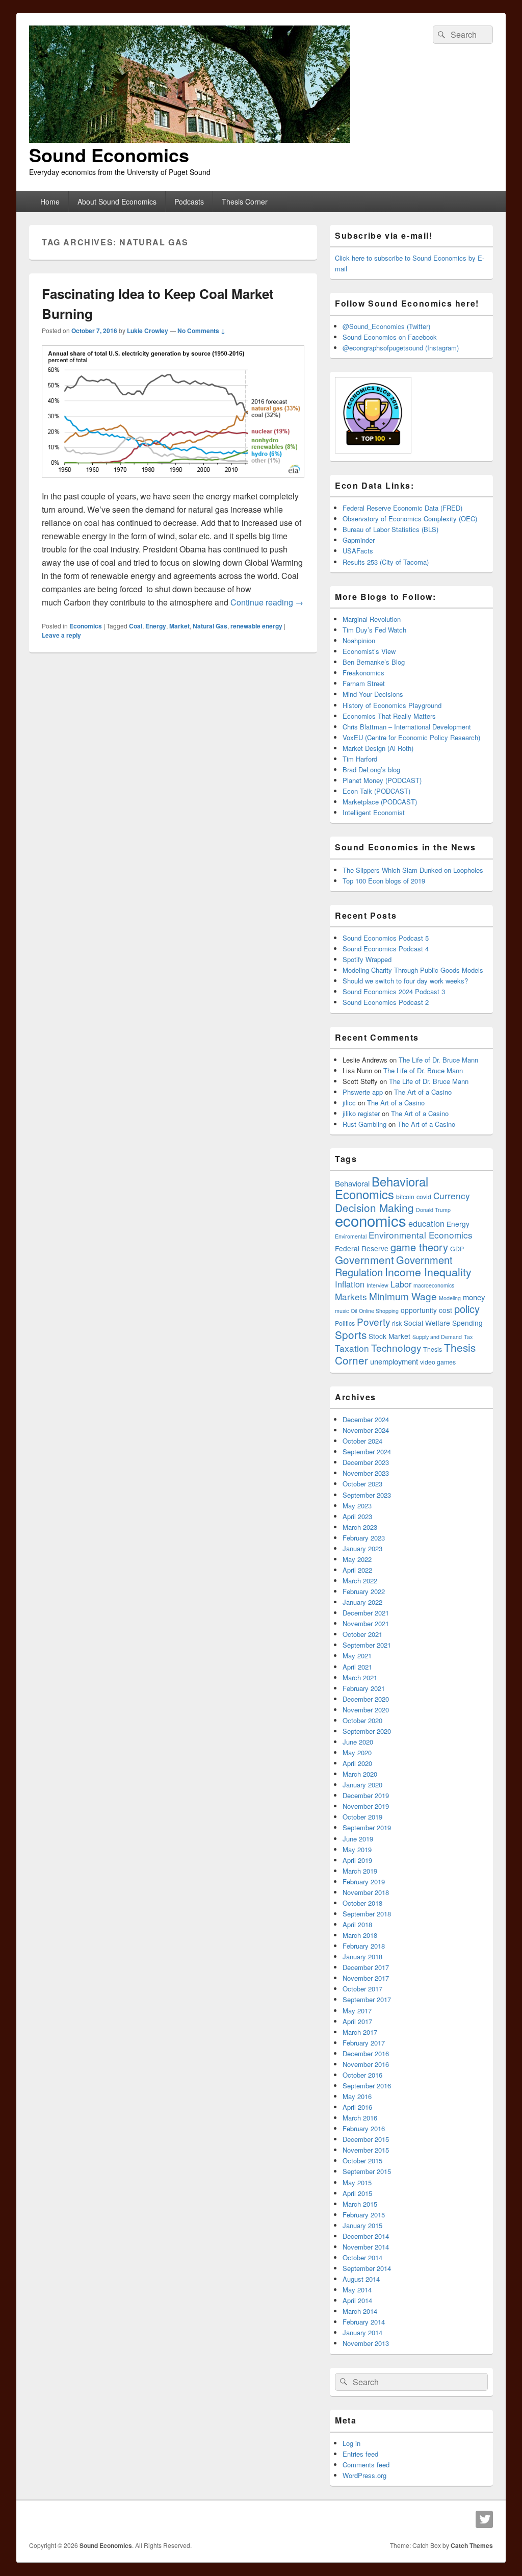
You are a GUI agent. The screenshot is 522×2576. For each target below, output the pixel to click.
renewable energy (256, 626)
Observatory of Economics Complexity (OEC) (410, 519)
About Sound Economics (117, 201)
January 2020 (362, 1785)
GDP (457, 1249)
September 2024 (367, 1451)
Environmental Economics (421, 1235)
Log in (351, 2443)
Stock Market (389, 1336)
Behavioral (352, 1183)
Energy (156, 626)
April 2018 (357, 1924)
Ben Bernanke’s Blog (374, 662)
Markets (351, 1296)
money (474, 1297)
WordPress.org (364, 2475)
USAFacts (358, 551)
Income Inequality (428, 1272)
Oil (354, 1311)
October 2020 (362, 1720)
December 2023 (366, 1462)
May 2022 (357, 1559)
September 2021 (367, 1645)
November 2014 (366, 2247)
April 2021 (357, 1667)
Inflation (350, 1284)
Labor (401, 1284)
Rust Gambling (364, 1124)
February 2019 (364, 1882)
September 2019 (367, 1827)
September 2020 (367, 1731)
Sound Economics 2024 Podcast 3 (394, 991)
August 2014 (361, 2279)
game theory (419, 1247)
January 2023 (362, 1548)
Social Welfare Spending (443, 1323)
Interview (377, 1285)
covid (424, 1197)
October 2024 (362, 1441)
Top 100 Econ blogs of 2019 (384, 881)
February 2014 (364, 2322)
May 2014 (357, 2290)
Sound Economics (109, 155)
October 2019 (362, 1817)
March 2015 (360, 2204)
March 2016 (360, 2118)
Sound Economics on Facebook (390, 337)
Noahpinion (359, 640)
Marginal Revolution (372, 619)
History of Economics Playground (392, 705)
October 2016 (362, 2075)
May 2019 (357, 1849)
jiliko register (361, 1113)
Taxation (352, 1348)
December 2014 (366, 2236)
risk (397, 1323)
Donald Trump (433, 1210)
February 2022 (364, 1591)
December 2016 (366, 2053)
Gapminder (359, 540)
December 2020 (366, 1699)
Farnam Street (364, 683)
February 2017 (364, 2043)
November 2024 (366, 1430)
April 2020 (357, 1763)
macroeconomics (434, 1285)
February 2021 (364, 1688)
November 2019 (366, 1806)
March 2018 (360, 1935)
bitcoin (405, 1197)
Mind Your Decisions (373, 694)
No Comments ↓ (201, 331)
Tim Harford (360, 759)
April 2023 (357, 1516)
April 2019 (357, 1860)
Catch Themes (472, 2545)
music (342, 1311)
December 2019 (366, 1795)
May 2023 (357, 1506)
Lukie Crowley (148, 331)
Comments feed (366, 2465)
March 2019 (360, 1871)
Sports (351, 1334)
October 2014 (362, 2257)
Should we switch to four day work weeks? (405, 981)
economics (371, 1220)
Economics (86, 626)
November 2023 (366, 1473)
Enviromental (351, 1236)
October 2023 (362, 1484)
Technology (396, 1347)
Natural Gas (210, 626)
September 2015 (367, 2171)
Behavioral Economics (382, 1188)
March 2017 (360, 2032)
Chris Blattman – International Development (407, 727)
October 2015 (362, 2161)
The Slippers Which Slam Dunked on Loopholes (413, 870)
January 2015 (362, 2225)
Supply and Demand (437, 1337)
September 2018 (367, 1914)
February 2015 (364, 2215)
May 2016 (357, 2096)
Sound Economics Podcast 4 (386, 949)
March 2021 (360, 1677)
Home (50, 201)
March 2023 (360, 1527)
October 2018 (362, 1903)
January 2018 (362, 1956)
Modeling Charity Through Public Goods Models (413, 970)
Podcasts (189, 201)
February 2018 (364, 1946)
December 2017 (366, 1967)
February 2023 (364, 1538)
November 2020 (366, 1710)
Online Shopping (379, 1311)
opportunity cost (426, 1310)
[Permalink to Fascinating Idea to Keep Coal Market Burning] (173, 483)
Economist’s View (369, 651)
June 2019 (358, 1839)
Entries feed (360, 2454)
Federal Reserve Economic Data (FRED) (402, 508)
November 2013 (366, 2343)
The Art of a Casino (423, 1092)
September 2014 (367, 2268)
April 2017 (357, 2021)
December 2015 (366, 2139)
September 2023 (367, 1495)
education (426, 1223)
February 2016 (364, 2128)
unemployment (394, 1361)
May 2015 (357, 2182)
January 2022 (362, 1602)
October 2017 (362, 1989)
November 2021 (366, 1623)
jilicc (349, 1103)
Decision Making (374, 1207)
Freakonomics (363, 673)
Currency (452, 1195)
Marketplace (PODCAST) (380, 802)
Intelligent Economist (374, 812)
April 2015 (357, 2193)
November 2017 (366, 1978)
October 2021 (362, 1634)
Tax (468, 1337)
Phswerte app (363, 1092)
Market (179, 626)
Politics (345, 1323)
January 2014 (362, 2332)
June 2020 (358, 1742)
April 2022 (357, 1570)
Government (364, 1259)
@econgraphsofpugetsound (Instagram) (401, 348)
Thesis (433, 1349)
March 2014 (360, 2311)
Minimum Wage (403, 1296)
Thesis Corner (245, 201)
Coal (136, 626)
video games (438, 1362)
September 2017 (367, 1999)
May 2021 (357, 1656)
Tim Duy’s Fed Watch (374, 630)
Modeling (450, 1298)
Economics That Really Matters (389, 716)
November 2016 (366, 2064)
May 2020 (357, 1752)
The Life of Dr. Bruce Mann (438, 1060)
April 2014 (357, 2300)
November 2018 (366, 1892)
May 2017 (357, 2011)
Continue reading (267, 602)
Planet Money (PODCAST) (382, 780)
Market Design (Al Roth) (378, 748)
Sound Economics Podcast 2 (386, 1002)
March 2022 (360, 1581)
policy (467, 1309)
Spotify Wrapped (367, 959)
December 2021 (366, 1613)
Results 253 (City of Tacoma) (386, 562)
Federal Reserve (362, 1248)
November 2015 (366, 2150)
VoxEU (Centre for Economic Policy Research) (411, 737)
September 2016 (367, 2086)
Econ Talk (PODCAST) (376, 791)
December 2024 (366, 1419)
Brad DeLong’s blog (371, 769)
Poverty (373, 1321)
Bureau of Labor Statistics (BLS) (390, 529)
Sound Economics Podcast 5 (386, 938)
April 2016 (357, 2107)
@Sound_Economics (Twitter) (386, 326)
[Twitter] (484, 2519)
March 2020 (360, 1774)
